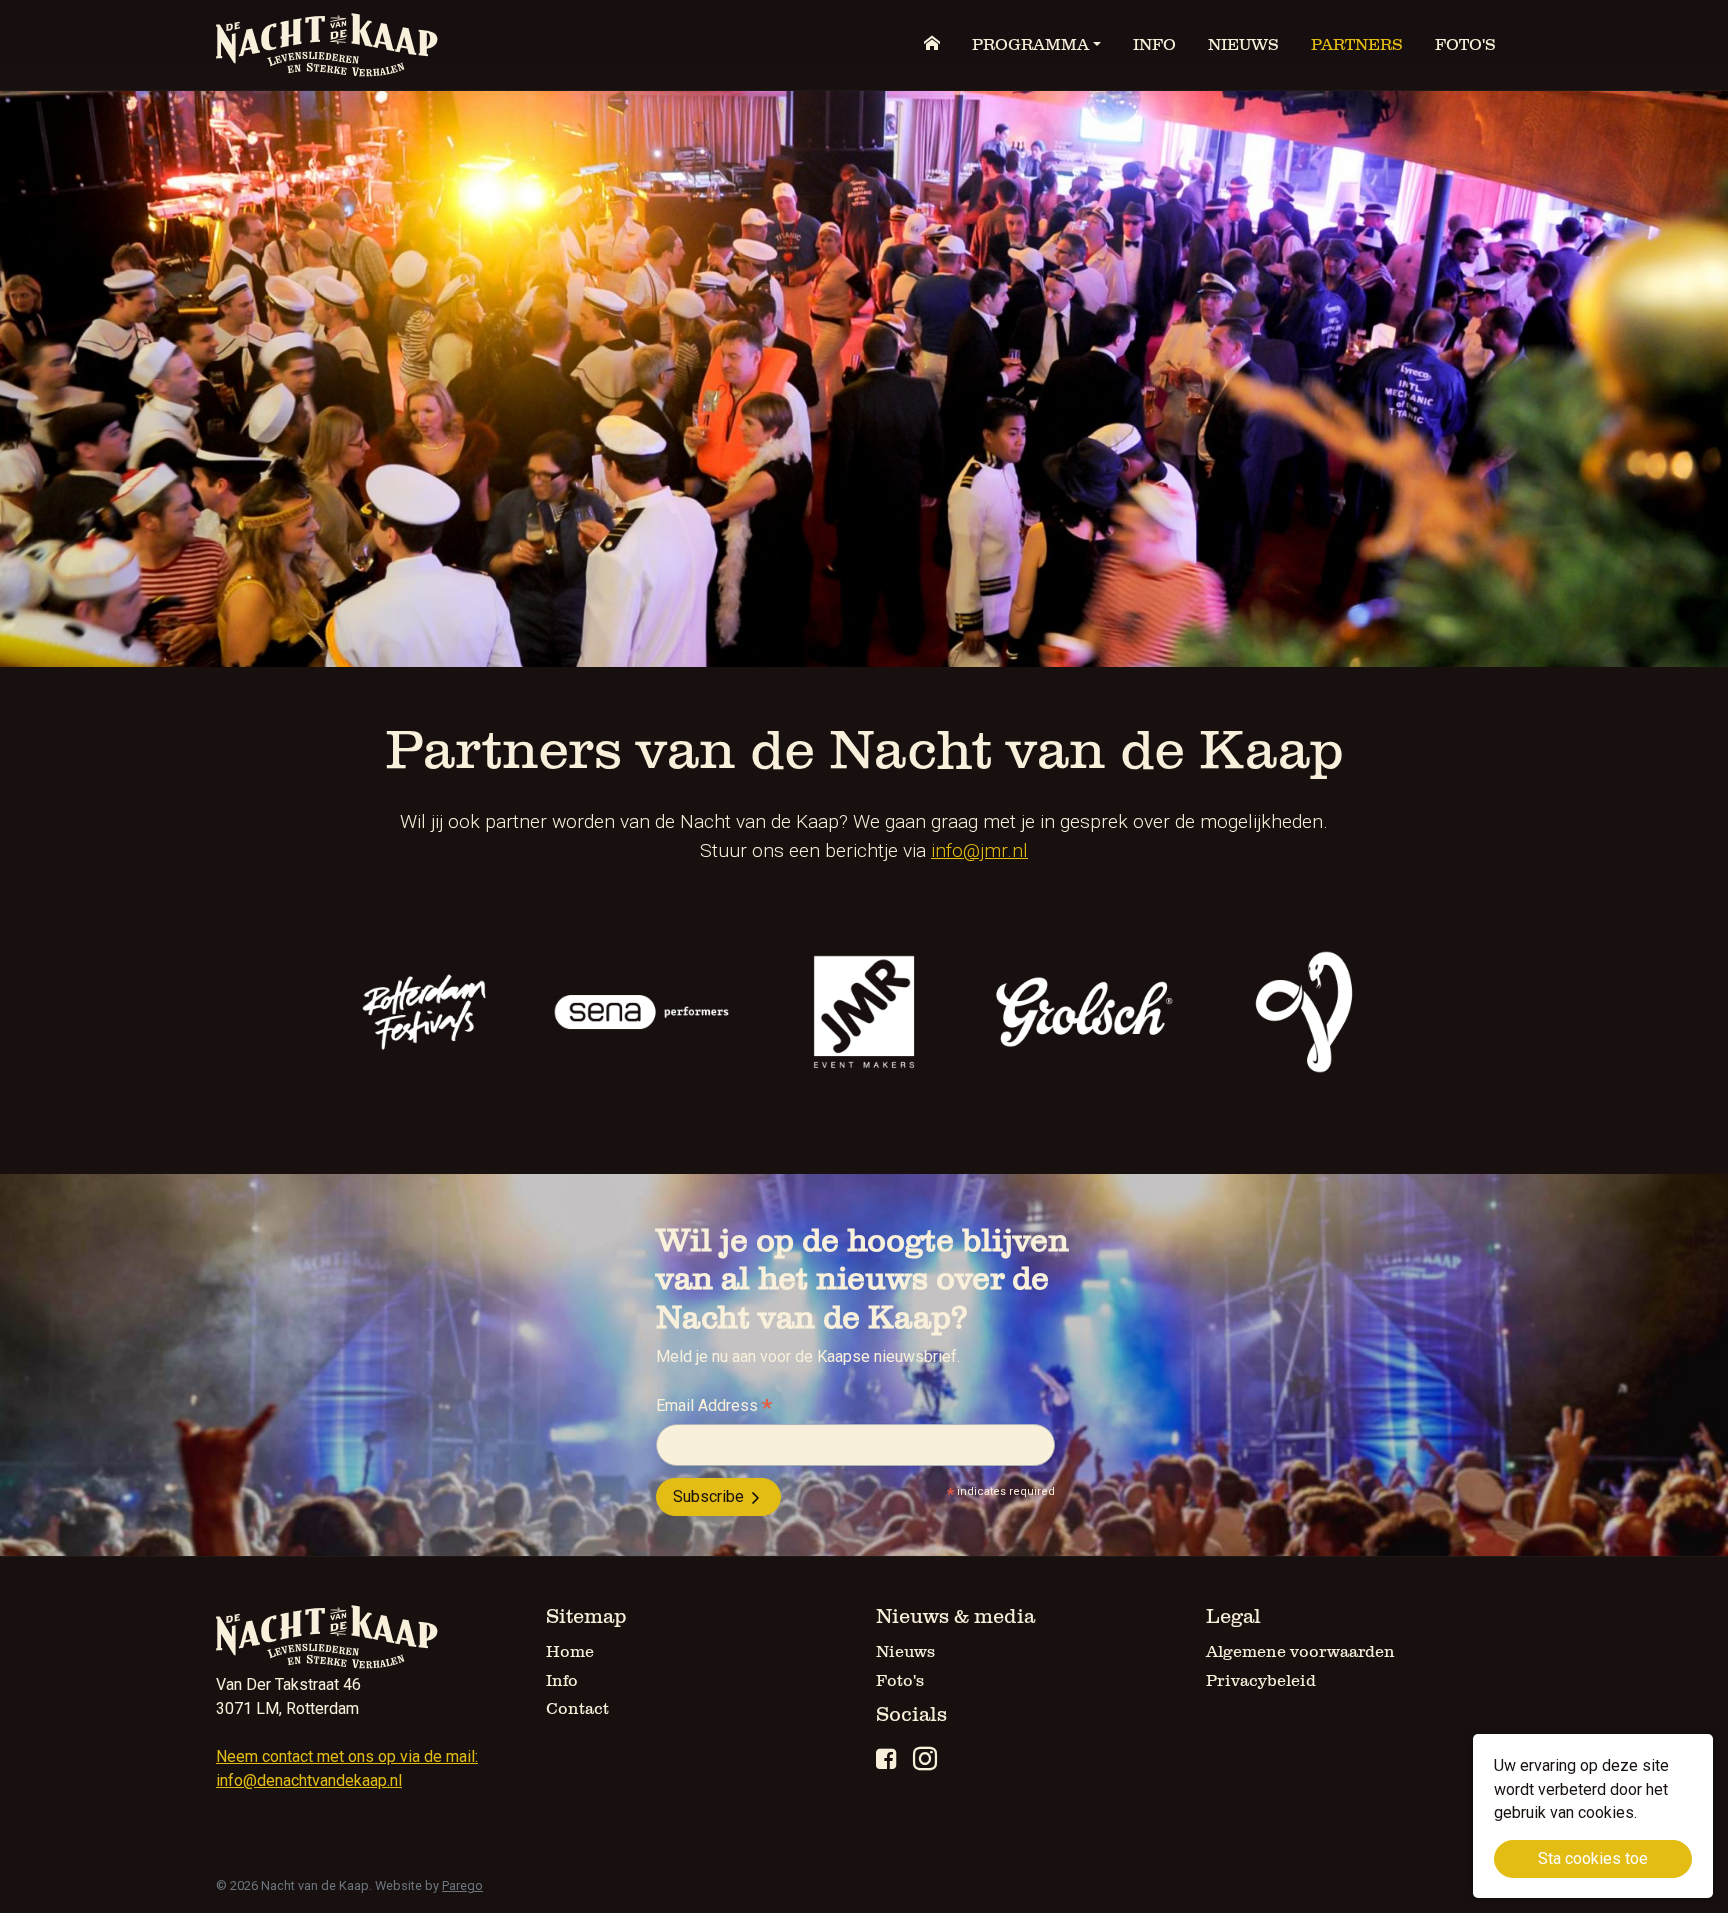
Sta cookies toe (1593, 1858)
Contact (577, 1709)
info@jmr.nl (979, 850)
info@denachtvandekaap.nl (309, 1780)
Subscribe (710, 1496)
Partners (1357, 45)
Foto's (1465, 45)
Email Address (714, 1407)
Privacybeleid (1261, 1681)
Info (1154, 45)
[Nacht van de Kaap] (327, 45)
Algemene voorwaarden (1300, 1652)
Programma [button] (1030, 45)
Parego (462, 1885)
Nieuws (1243, 45)
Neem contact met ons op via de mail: (347, 1756)
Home (570, 1652)
